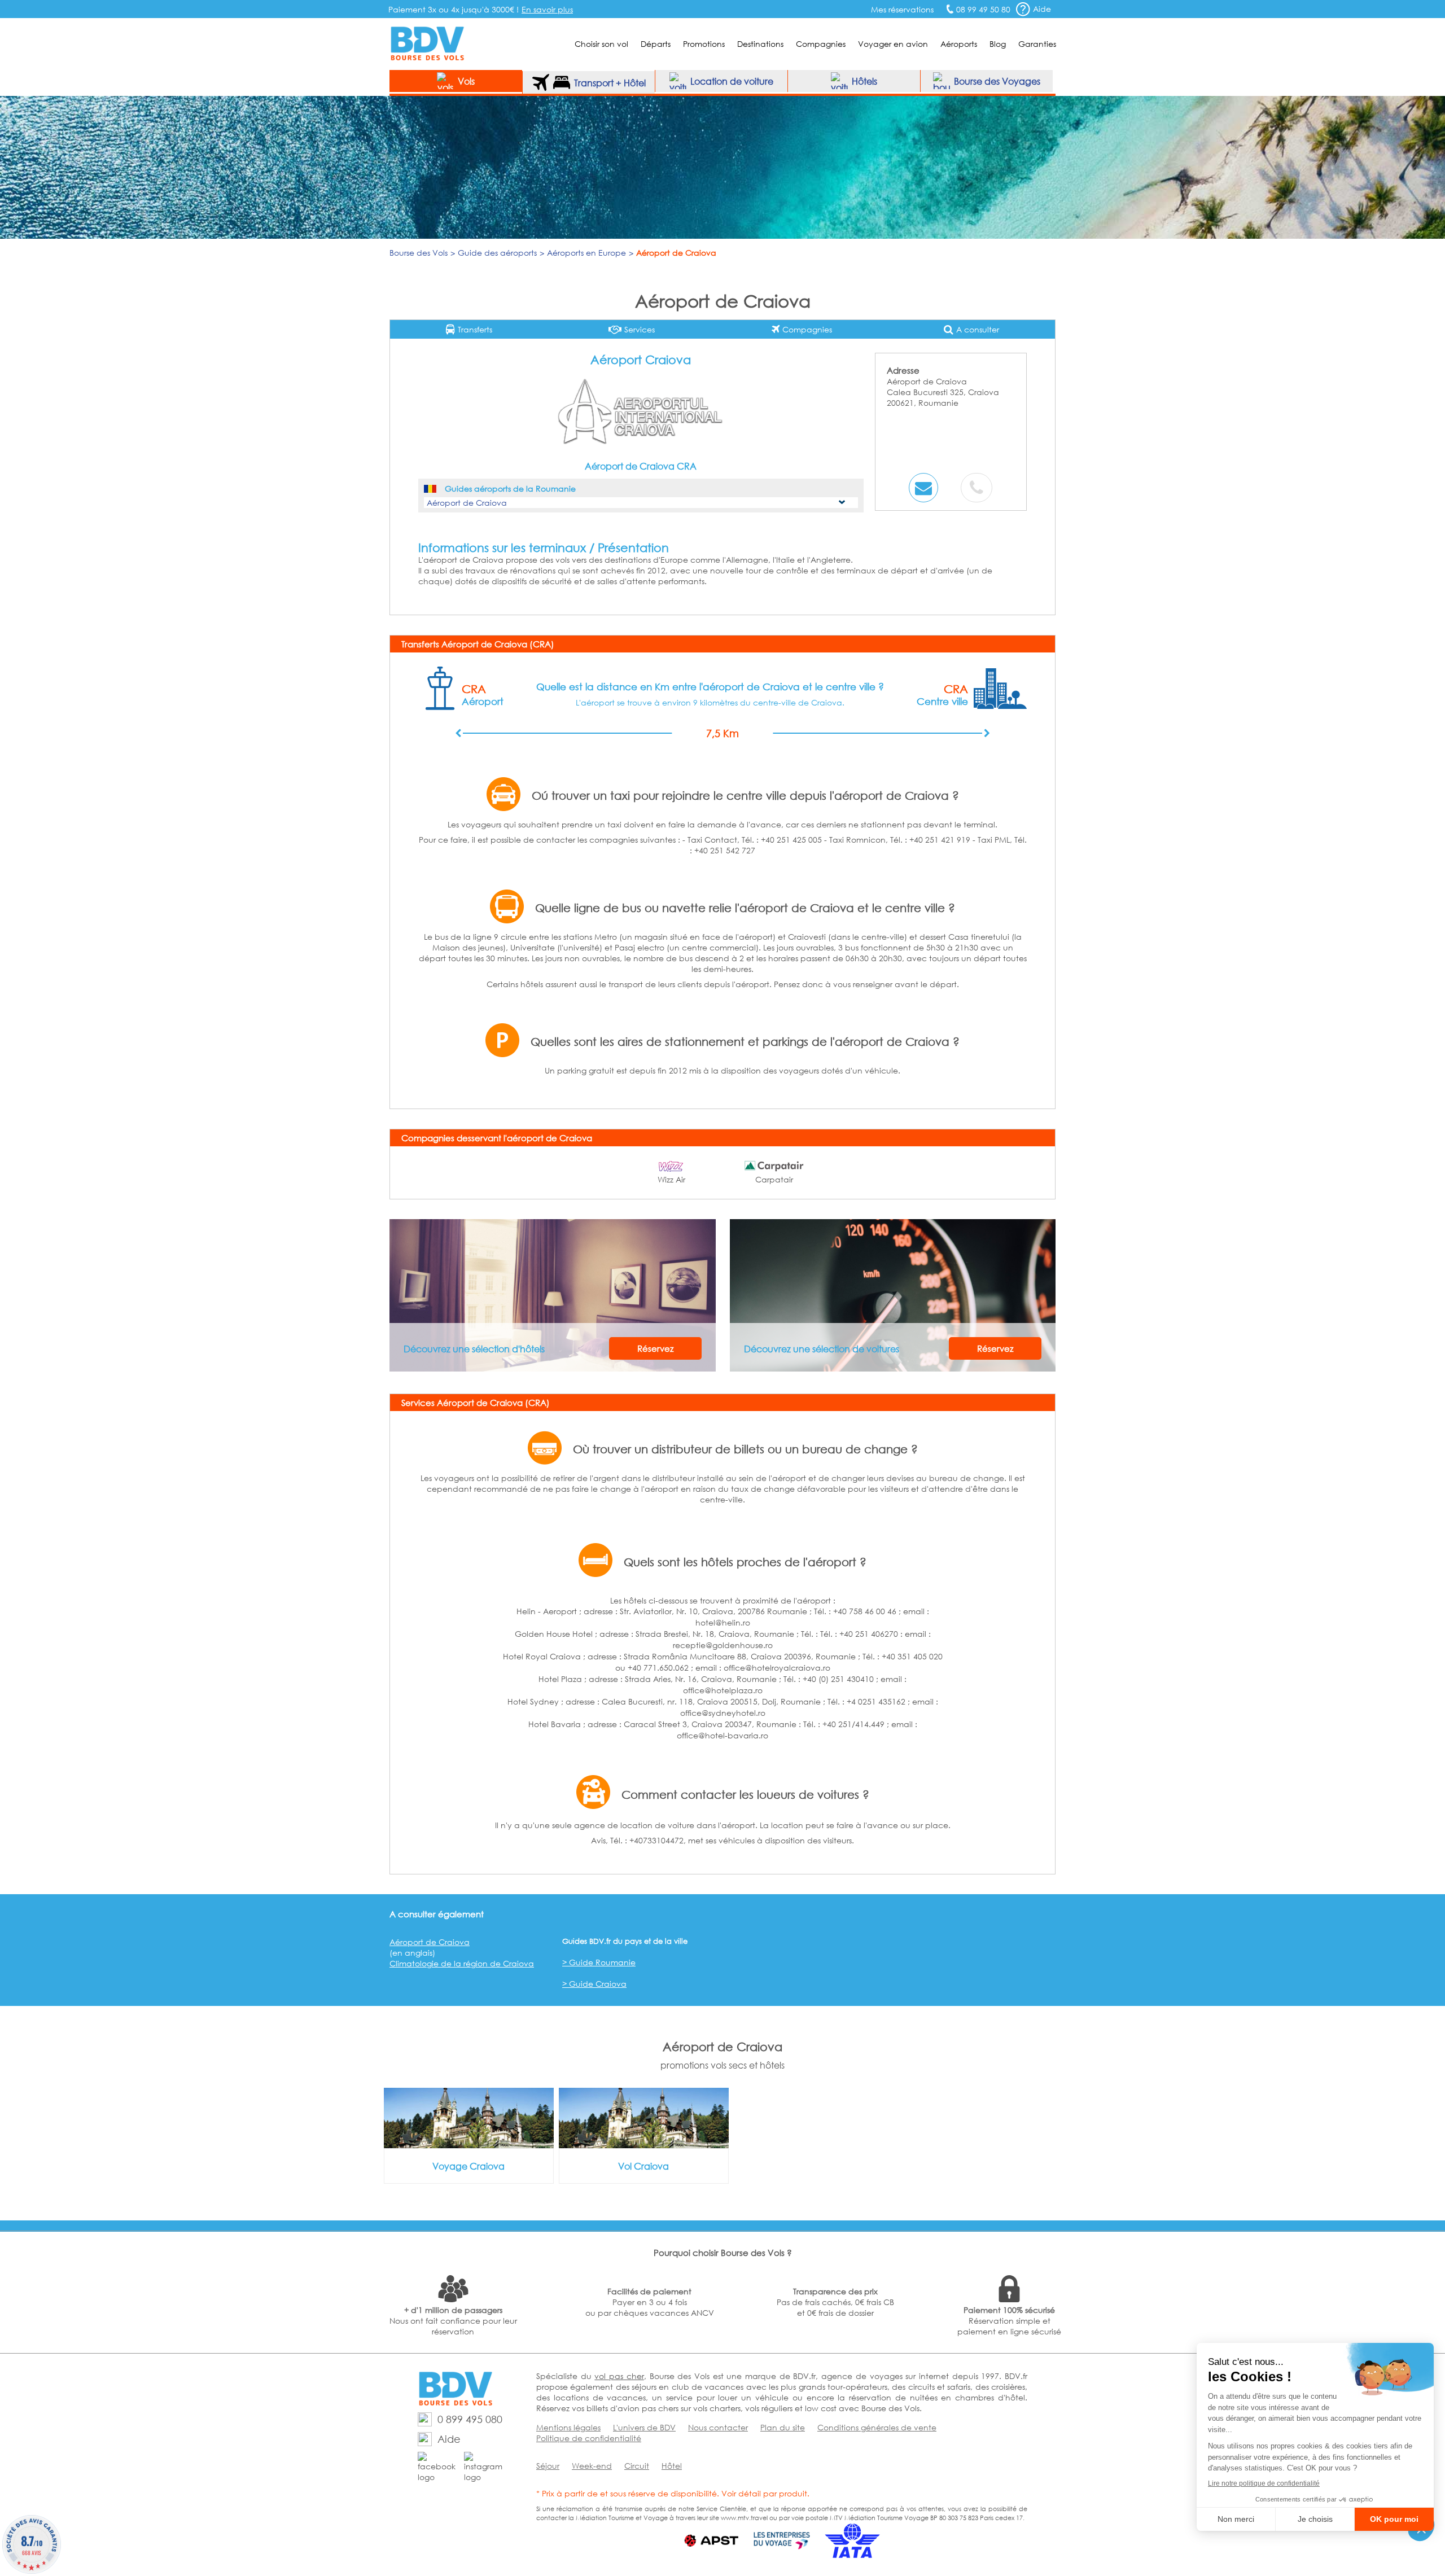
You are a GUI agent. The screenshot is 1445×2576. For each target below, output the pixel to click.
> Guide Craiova (594, 1984)
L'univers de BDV (644, 2427)
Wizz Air (671, 1179)
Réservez (655, 1348)
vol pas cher (619, 2376)
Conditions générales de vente (877, 2427)
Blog (998, 44)
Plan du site (783, 2427)
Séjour (548, 2466)
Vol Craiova (643, 2166)
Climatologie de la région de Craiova (462, 1963)
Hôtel (672, 2466)
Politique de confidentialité (589, 2438)
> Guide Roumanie (599, 1962)
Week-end (592, 2466)
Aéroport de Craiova (430, 1942)
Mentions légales (568, 2427)
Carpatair (774, 1179)
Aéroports (959, 44)
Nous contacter (718, 2427)
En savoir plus (547, 9)
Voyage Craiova (468, 2166)
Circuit (637, 2466)
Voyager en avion (893, 44)
